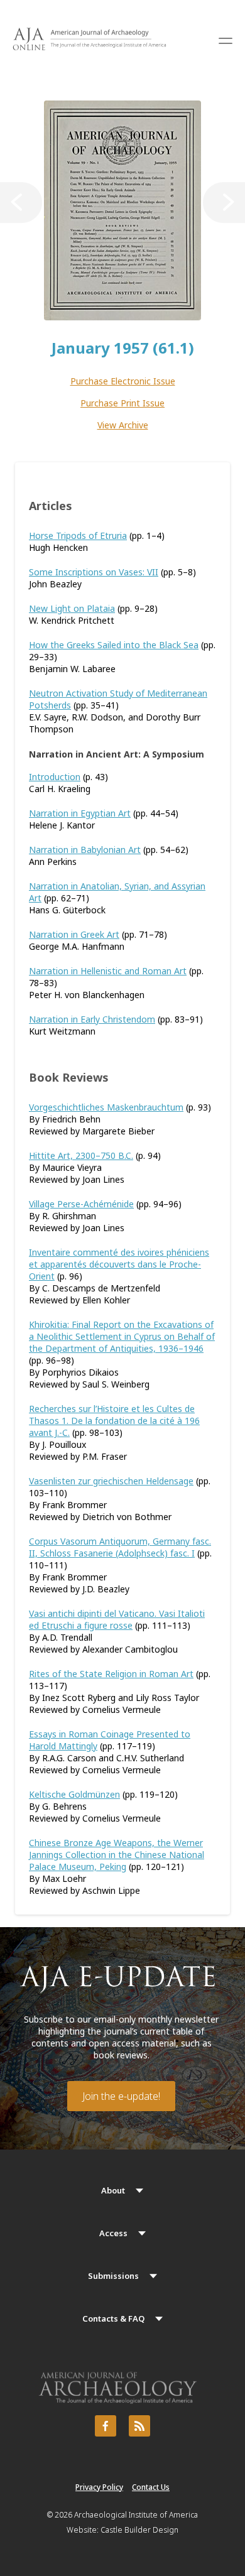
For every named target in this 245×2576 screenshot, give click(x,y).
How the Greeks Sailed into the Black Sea (114, 645)
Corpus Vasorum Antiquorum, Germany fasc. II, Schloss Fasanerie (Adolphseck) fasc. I (120, 1547)
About (113, 2190)
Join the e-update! (121, 2096)
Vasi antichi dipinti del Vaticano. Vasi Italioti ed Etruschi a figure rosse (117, 1619)
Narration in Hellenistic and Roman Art (108, 971)
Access (113, 2233)
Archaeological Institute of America (136, 2515)
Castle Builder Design (139, 2530)
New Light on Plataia (72, 608)
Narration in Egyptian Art (80, 813)
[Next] (224, 203)
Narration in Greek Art (74, 934)
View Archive (123, 425)
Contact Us (151, 2487)
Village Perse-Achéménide (81, 1204)
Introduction (55, 777)
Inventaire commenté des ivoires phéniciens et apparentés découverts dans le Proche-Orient (119, 1264)
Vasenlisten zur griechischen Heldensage (111, 1481)
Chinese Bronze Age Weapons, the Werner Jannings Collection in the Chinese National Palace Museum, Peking (117, 1855)
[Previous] (21, 203)
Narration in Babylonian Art (85, 850)
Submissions (113, 2276)
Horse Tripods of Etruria (78, 535)
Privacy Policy (99, 2487)
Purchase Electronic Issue (123, 381)
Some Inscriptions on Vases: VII (94, 572)
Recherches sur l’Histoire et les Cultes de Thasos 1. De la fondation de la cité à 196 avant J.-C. (114, 1421)
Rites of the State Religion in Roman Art (111, 1674)
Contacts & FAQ (113, 2318)
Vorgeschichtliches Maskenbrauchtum (106, 1107)
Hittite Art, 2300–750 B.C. (81, 1155)
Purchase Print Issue (122, 403)
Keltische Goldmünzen (74, 1794)
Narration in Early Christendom (92, 1019)
